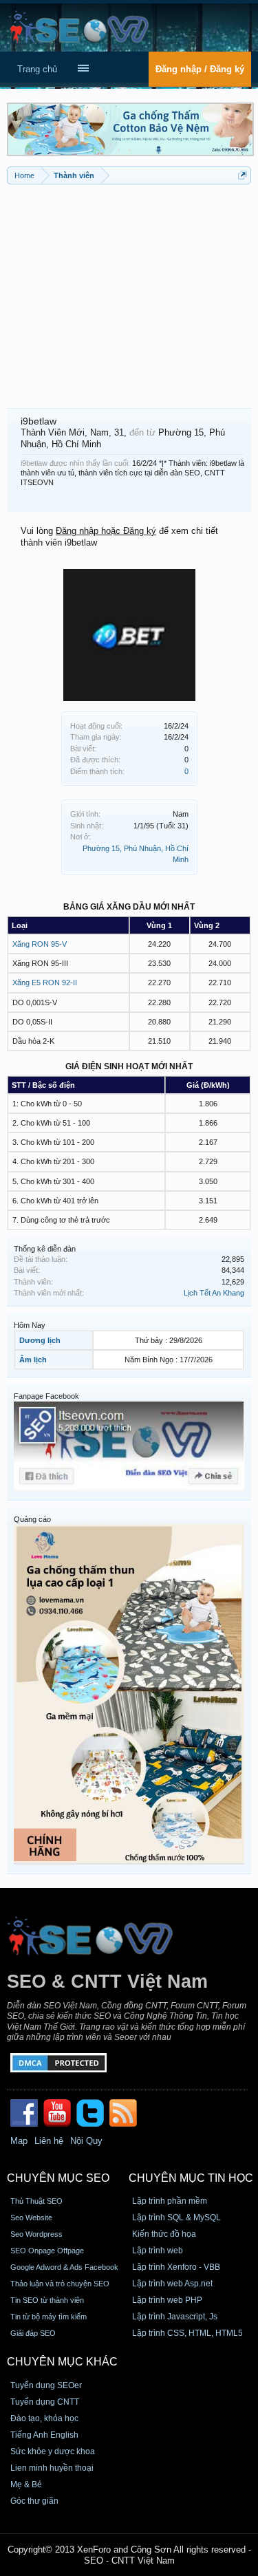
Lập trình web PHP (167, 2300)
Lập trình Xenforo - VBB (176, 2267)
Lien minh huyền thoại (52, 2468)
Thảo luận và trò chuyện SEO (60, 2284)
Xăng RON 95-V (40, 944)
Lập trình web (158, 2251)
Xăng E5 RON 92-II (45, 983)
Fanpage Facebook (46, 1396)
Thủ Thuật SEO (36, 2201)
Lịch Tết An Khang (214, 1293)
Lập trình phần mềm (170, 2201)
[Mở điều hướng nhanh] (243, 175)
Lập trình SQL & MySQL (176, 2218)
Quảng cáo (32, 1519)
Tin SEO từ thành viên (47, 2300)
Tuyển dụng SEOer (46, 2385)
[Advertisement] (129, 291)
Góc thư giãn (34, 2501)
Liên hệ (49, 2141)
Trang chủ (37, 69)
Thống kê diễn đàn (45, 1249)
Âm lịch (33, 1360)
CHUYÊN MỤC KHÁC (62, 2362)
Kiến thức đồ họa (164, 2234)
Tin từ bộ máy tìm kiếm (49, 2317)
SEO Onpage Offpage (47, 2251)
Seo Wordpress (36, 2234)
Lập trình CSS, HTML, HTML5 (187, 2333)
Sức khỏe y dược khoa (53, 2451)
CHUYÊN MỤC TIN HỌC (191, 2178)
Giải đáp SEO (33, 2333)
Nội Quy (86, 2141)
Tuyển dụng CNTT (45, 2402)
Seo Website (31, 2218)
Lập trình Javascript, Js (175, 2317)
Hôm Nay (30, 1325)
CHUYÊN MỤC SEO (58, 2178)
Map (19, 2141)
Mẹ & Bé (26, 2484)
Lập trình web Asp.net (172, 2284)
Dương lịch (40, 1340)
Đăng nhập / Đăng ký (200, 69)
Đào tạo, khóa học (44, 2418)
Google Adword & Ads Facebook (64, 2267)
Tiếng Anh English (44, 2435)
